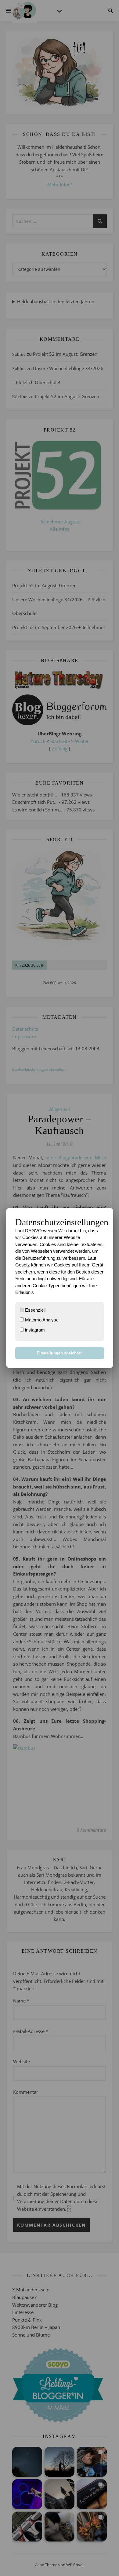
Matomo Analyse (41, 1320)
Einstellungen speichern (60, 1353)
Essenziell (35, 1310)
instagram (34, 1330)
